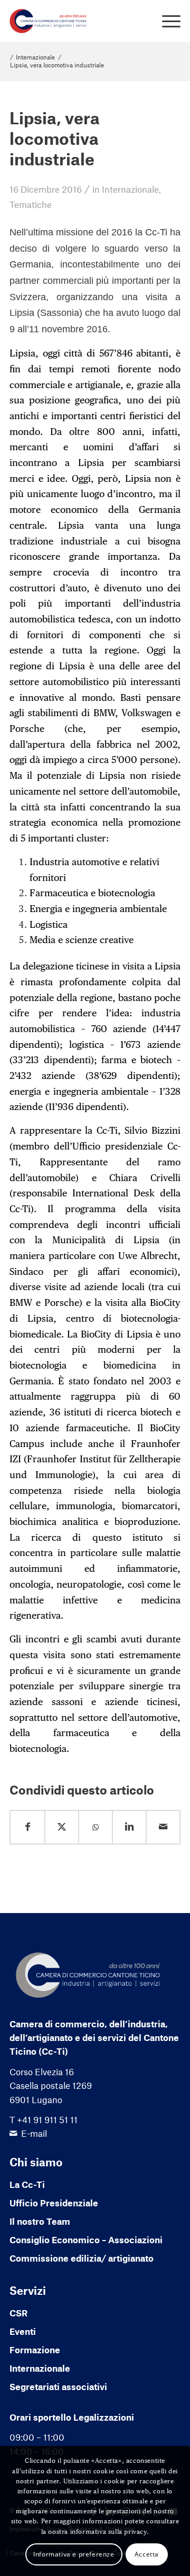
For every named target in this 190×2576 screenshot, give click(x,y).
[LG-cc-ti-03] (78, 21)
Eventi (23, 2331)
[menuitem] (166, 21)
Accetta (147, 2554)
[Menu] (166, 21)
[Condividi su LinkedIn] (129, 1827)
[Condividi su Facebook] (27, 1827)
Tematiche (31, 204)
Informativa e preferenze (74, 2554)
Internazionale (130, 189)
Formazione (35, 2350)
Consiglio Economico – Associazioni (86, 2240)
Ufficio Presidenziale (54, 2203)
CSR (18, 2313)
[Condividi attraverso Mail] (163, 1827)
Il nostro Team (40, 2221)
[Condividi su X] (62, 1827)
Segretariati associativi (58, 2386)
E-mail (34, 2133)
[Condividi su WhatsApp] (96, 1827)
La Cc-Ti (27, 2184)
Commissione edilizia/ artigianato (82, 2258)
